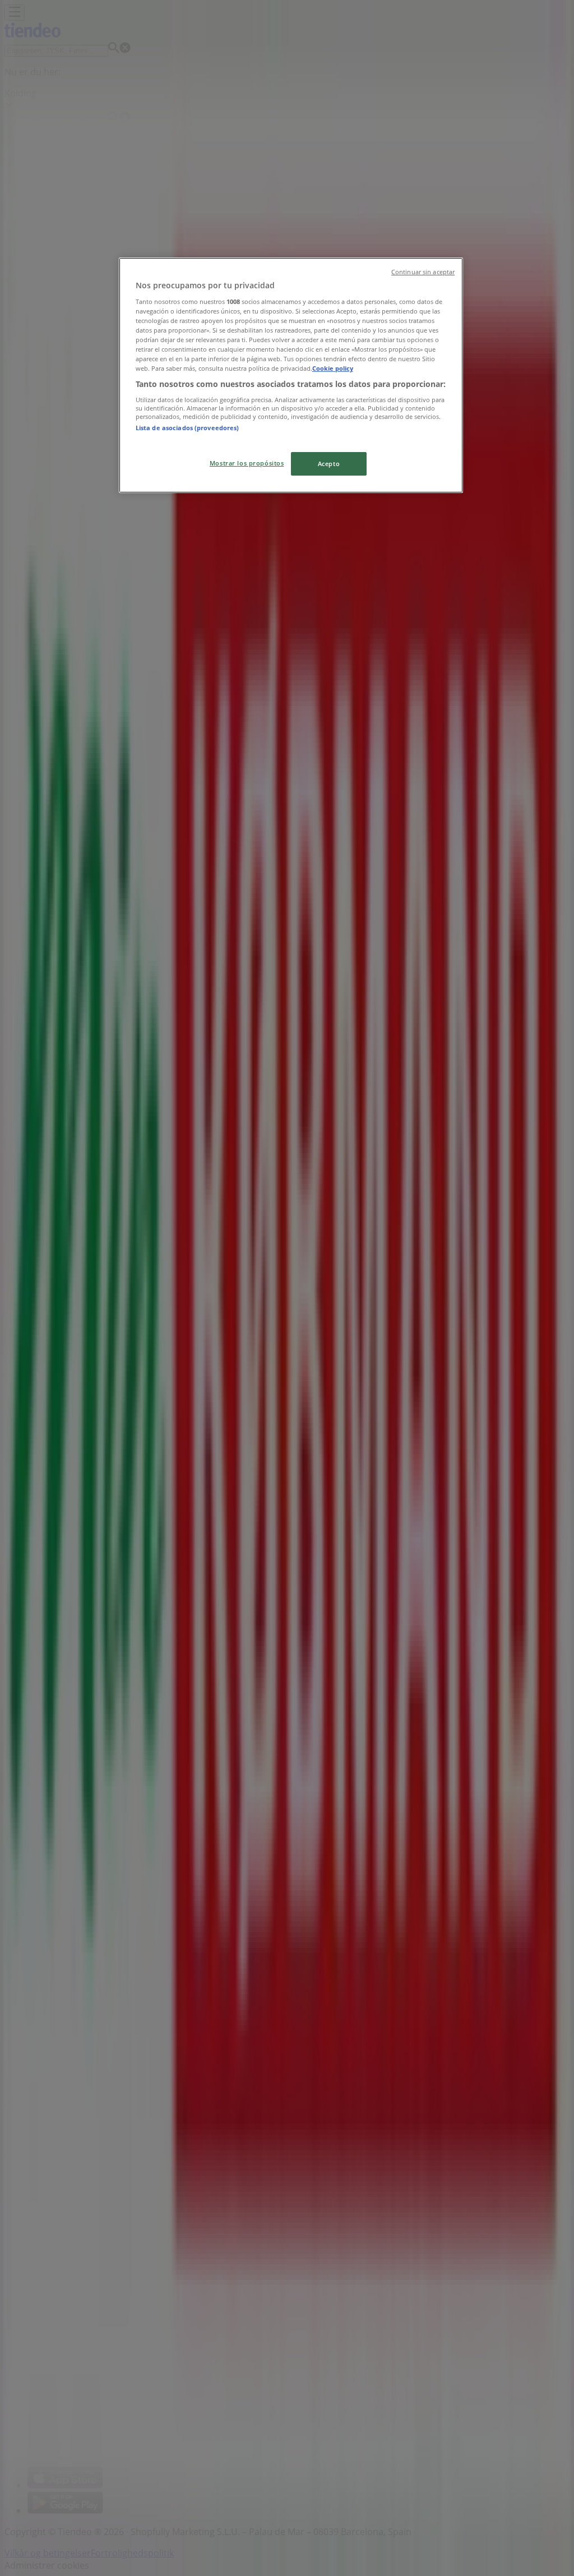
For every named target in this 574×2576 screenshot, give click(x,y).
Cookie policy (333, 368)
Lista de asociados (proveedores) (188, 428)
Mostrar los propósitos (247, 463)
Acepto (329, 464)
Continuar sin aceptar (423, 272)
